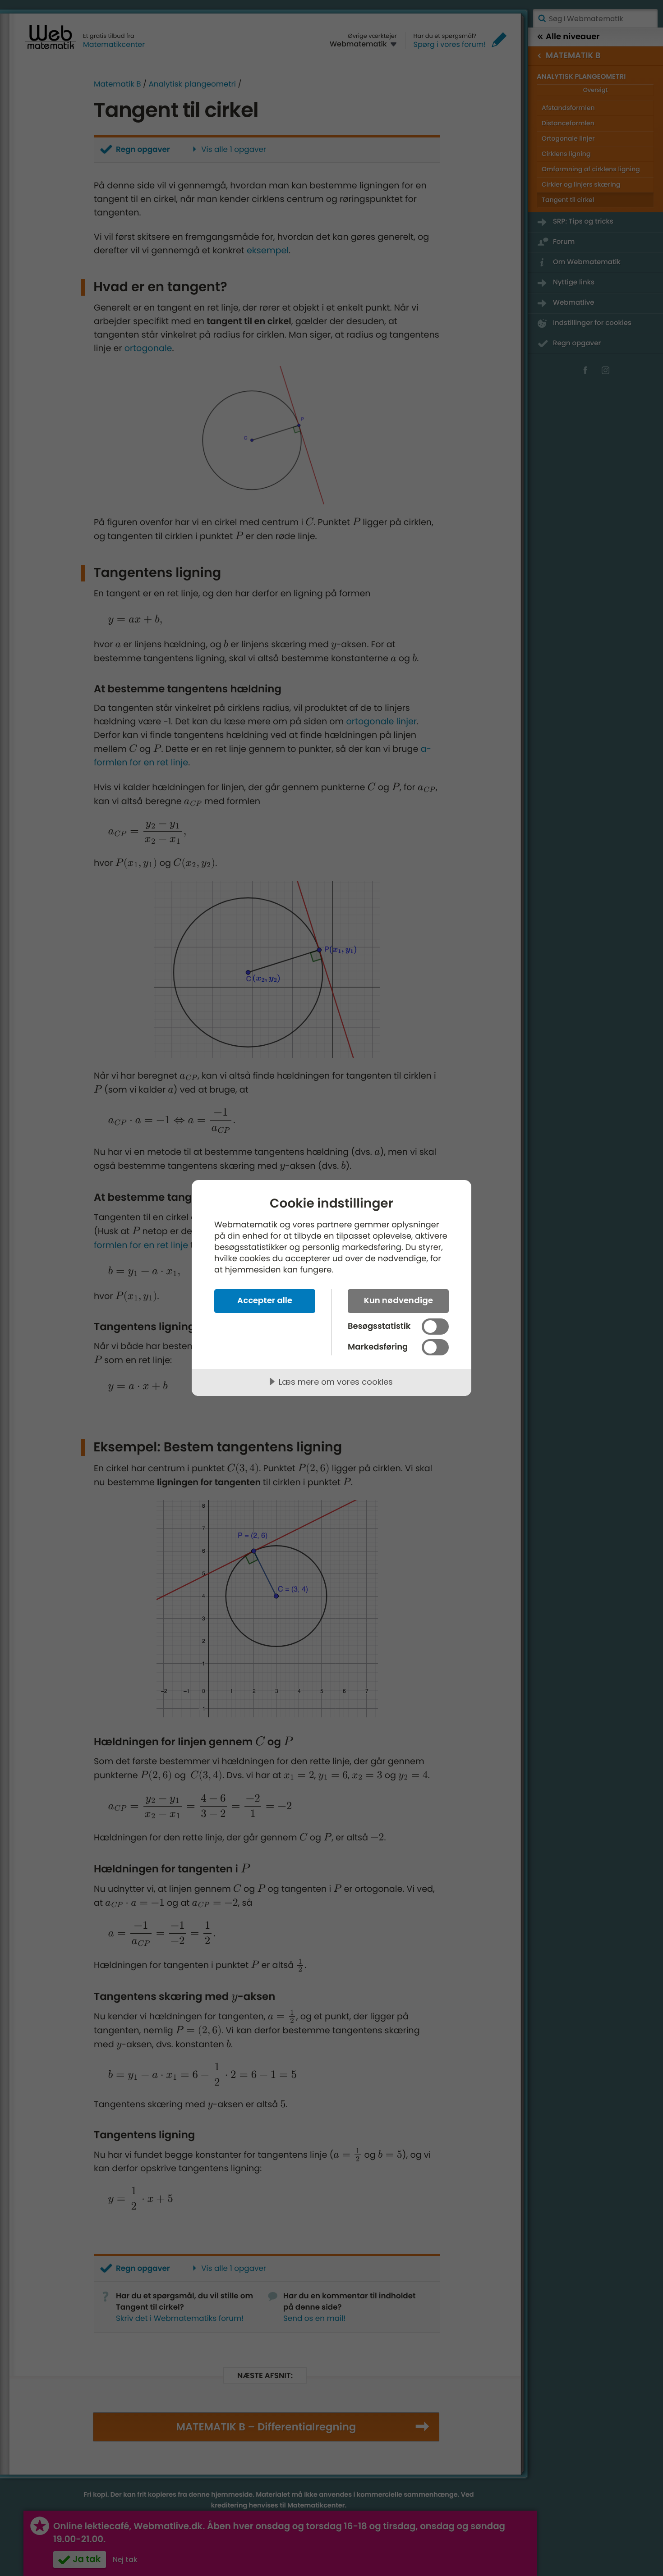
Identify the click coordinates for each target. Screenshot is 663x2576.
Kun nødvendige (398, 1300)
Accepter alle (265, 1300)
